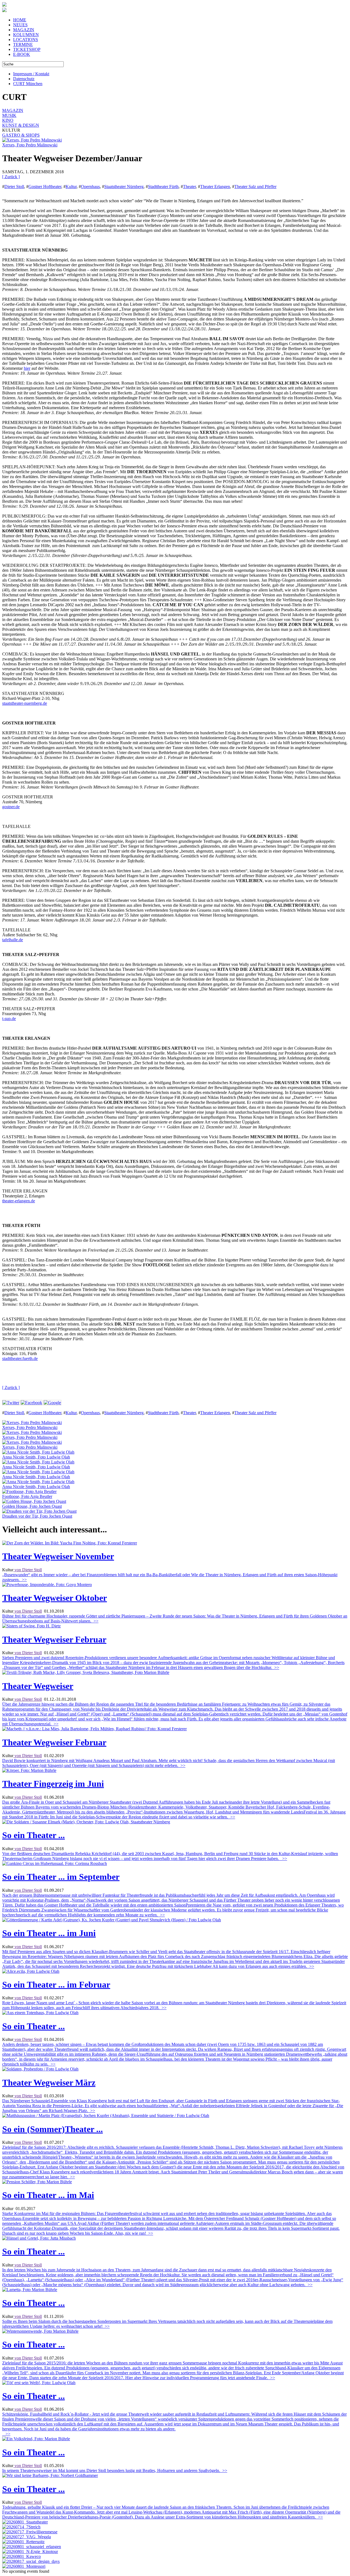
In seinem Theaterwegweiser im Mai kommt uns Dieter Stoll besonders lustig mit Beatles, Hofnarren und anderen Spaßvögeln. (115, 2470)
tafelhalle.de (13, 940)
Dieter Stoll (14, 187)
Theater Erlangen (215, 187)
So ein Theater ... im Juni (49, 1933)
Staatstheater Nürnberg (124, 187)
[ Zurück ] (11, 177)
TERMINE (23, 44)
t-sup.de (9, 1019)
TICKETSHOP (27, 49)
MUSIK (9, 115)
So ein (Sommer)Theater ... (52, 2129)
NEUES (20, 25)
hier (27, 368)
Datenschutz (24, 79)
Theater (189, 187)
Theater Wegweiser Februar (54, 1639)
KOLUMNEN (26, 35)
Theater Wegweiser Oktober (55, 1598)
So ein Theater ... (33, 1835)
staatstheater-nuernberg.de (25, 703)
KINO (8, 120)
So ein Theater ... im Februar (56, 1985)
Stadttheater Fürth (163, 187)
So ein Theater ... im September (61, 1877)
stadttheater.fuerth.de (20, 1358)
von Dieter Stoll (28, 1570)
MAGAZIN (24, 30)
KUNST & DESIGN (21, 125)
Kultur (71, 187)
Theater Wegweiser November (58, 1556)
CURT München (28, 84)
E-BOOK (22, 54)
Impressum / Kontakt (31, 74)
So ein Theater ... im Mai (48, 2195)
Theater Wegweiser (38, 1686)
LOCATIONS (26, 40)
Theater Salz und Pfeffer (255, 187)
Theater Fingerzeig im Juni (53, 1784)
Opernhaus (90, 187)
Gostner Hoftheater (45, 187)
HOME (20, 20)
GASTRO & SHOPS (21, 135)
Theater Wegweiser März (49, 2083)
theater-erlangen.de (19, 1201)
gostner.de (11, 807)
